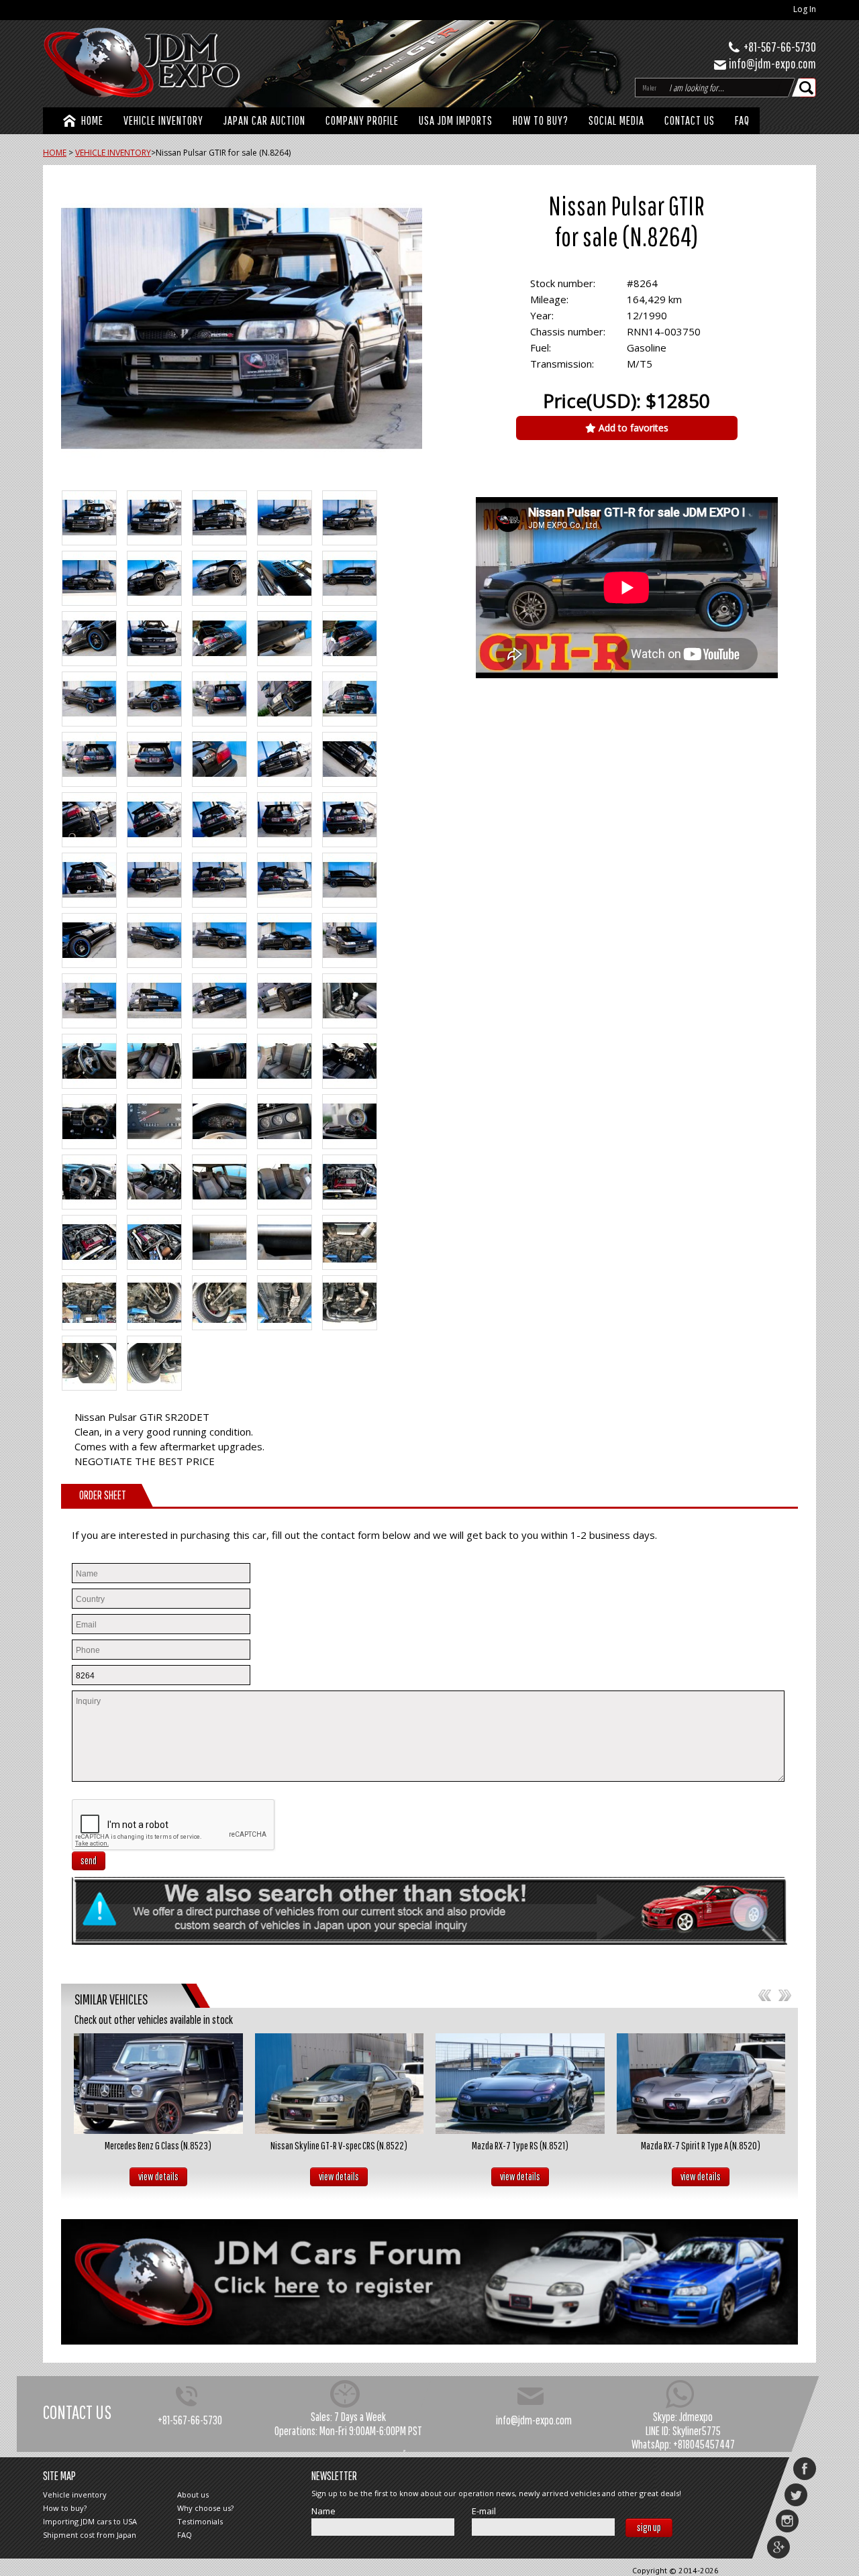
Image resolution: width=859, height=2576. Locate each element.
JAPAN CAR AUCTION (264, 120)
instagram (787, 2521)
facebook (805, 2469)
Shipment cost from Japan (90, 2535)
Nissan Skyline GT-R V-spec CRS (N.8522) (339, 2145)
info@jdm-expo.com (772, 63)
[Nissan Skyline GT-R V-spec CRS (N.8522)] (340, 2084)
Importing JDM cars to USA (90, 2521)
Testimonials (200, 2521)
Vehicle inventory (75, 2494)
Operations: (296, 2431)
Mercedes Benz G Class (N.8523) (158, 2145)
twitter (796, 2495)
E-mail (484, 2511)
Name (323, 2511)
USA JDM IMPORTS (456, 120)
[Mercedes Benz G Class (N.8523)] (158, 2084)
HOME (92, 120)
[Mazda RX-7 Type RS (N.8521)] (520, 2084)
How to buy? (541, 120)
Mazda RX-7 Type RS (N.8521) (520, 2145)
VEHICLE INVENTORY (163, 120)
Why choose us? (205, 2508)
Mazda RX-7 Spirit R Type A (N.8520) (701, 2145)
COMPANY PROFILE (362, 120)
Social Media (616, 120)
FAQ (742, 120)
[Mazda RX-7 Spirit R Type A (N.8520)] (701, 2084)
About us (193, 2494)
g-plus (778, 2547)
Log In (805, 9)
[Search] (807, 88)
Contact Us (690, 120)
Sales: (321, 2417)
